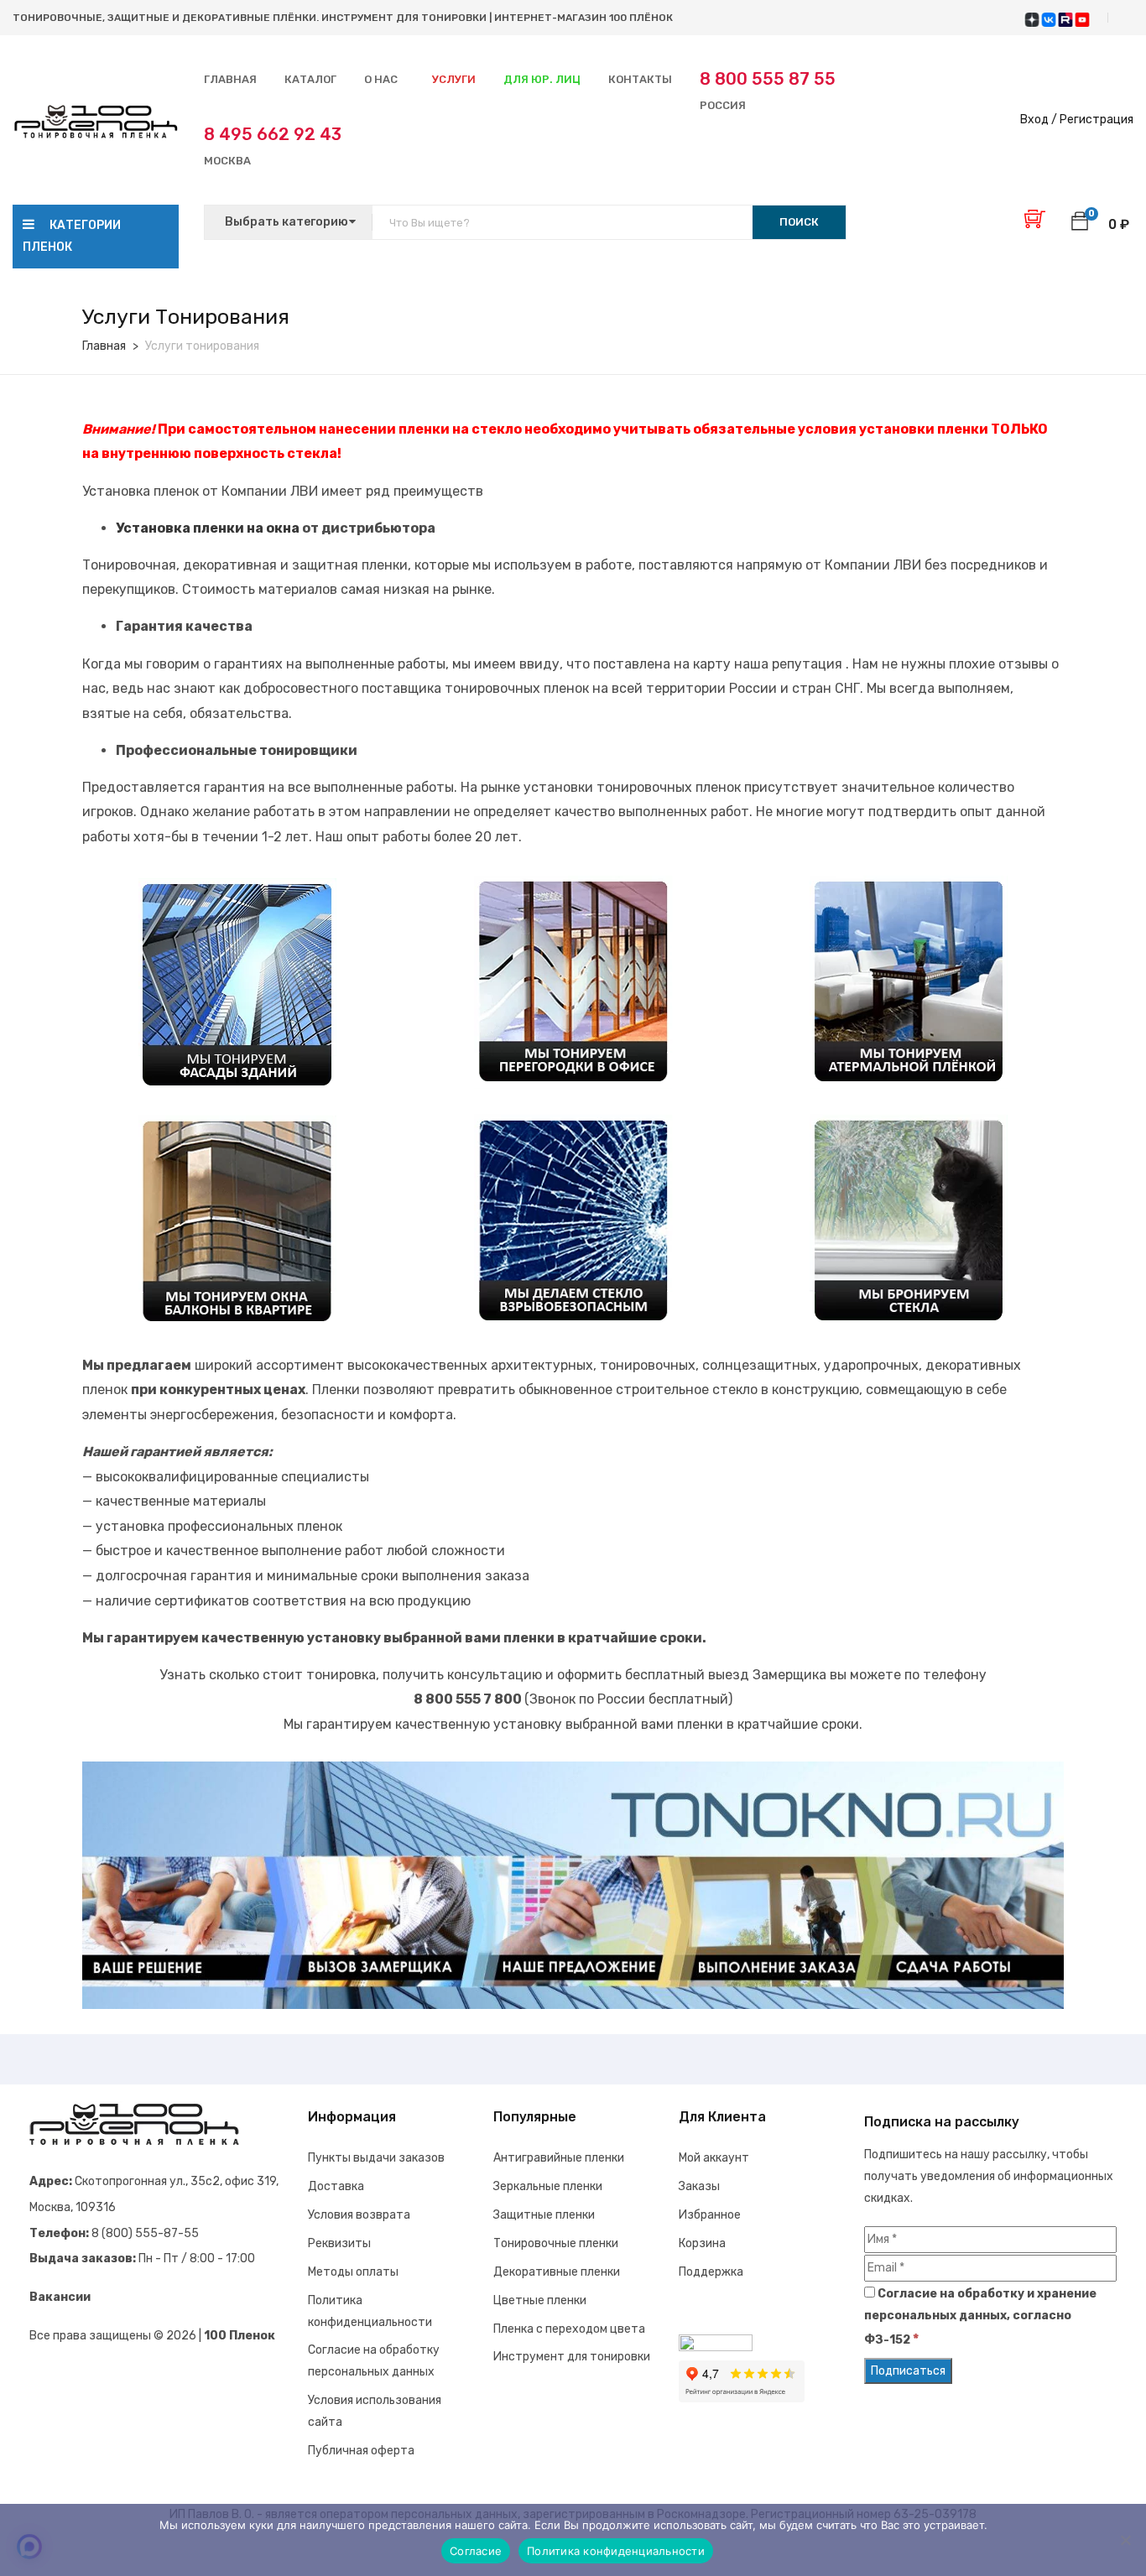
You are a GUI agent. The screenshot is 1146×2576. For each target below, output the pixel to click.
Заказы (699, 2186)
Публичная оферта (361, 2451)
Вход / (1039, 120)
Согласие (476, 2551)
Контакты (640, 79)
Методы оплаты (353, 2272)
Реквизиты (339, 2243)
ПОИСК (799, 222)
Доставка (336, 2186)
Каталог (310, 79)
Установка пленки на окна (209, 528)
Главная (230, 79)
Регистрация (1097, 120)
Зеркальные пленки (548, 2186)
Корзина (702, 2243)
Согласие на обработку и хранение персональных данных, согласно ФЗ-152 (980, 2317)
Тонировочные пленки (556, 2243)
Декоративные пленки (557, 2272)
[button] (1080, 224)
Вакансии (60, 2297)
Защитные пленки (544, 2215)
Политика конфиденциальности (616, 2551)
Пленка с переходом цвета (569, 2329)
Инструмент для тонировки (572, 2357)
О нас (381, 79)
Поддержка (711, 2272)
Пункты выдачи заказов (376, 2158)
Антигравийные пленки (559, 2158)
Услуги (454, 79)
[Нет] (1125, 2540)
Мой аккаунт (714, 2158)
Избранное (710, 2215)
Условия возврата (359, 2215)
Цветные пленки (540, 2300)
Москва (273, 146)
